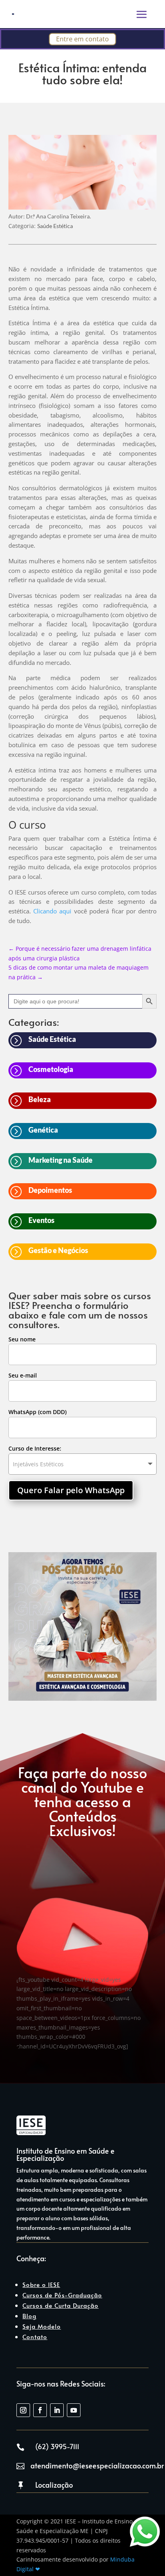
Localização (54, 2485)
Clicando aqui (52, 911)
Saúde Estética (55, 226)
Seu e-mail (23, 1375)
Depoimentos (50, 1190)
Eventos (41, 1220)
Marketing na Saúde (60, 1160)
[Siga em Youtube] (74, 2410)
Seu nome (22, 1339)
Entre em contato (82, 39)
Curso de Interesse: (35, 1448)
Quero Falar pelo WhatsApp (71, 1490)
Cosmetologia (51, 1069)
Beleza (40, 1099)
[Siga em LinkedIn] (57, 2410)
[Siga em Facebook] (40, 2410)
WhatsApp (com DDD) (37, 1412)
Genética (43, 1130)
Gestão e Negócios (58, 1250)
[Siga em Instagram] (23, 2410)
